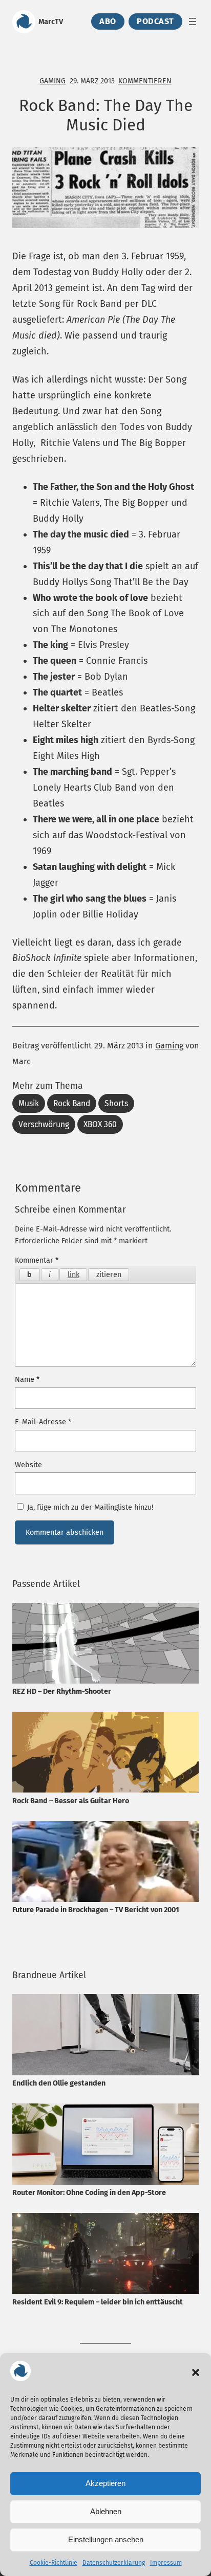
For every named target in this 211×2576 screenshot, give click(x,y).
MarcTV (51, 21)
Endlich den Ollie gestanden (59, 2083)
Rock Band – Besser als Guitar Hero (71, 1801)
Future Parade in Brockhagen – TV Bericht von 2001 (96, 1910)
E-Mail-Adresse (43, 1422)
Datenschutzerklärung (114, 2563)
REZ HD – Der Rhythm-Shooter (62, 1692)
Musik (29, 1103)
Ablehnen (106, 2511)
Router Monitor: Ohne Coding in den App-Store (89, 2193)
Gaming (52, 81)
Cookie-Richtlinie (54, 2563)
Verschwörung (44, 1124)
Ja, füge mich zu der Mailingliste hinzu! (89, 1507)
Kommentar (37, 1260)
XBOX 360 (100, 1124)
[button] (196, 2372)
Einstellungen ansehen (106, 2539)
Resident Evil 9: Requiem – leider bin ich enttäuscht (98, 2302)
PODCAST (155, 22)
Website (28, 1465)
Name (27, 1380)
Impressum (166, 2563)
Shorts (116, 1103)
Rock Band (72, 1103)
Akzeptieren (105, 2483)
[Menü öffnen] (193, 21)
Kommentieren (145, 81)
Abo (108, 22)
